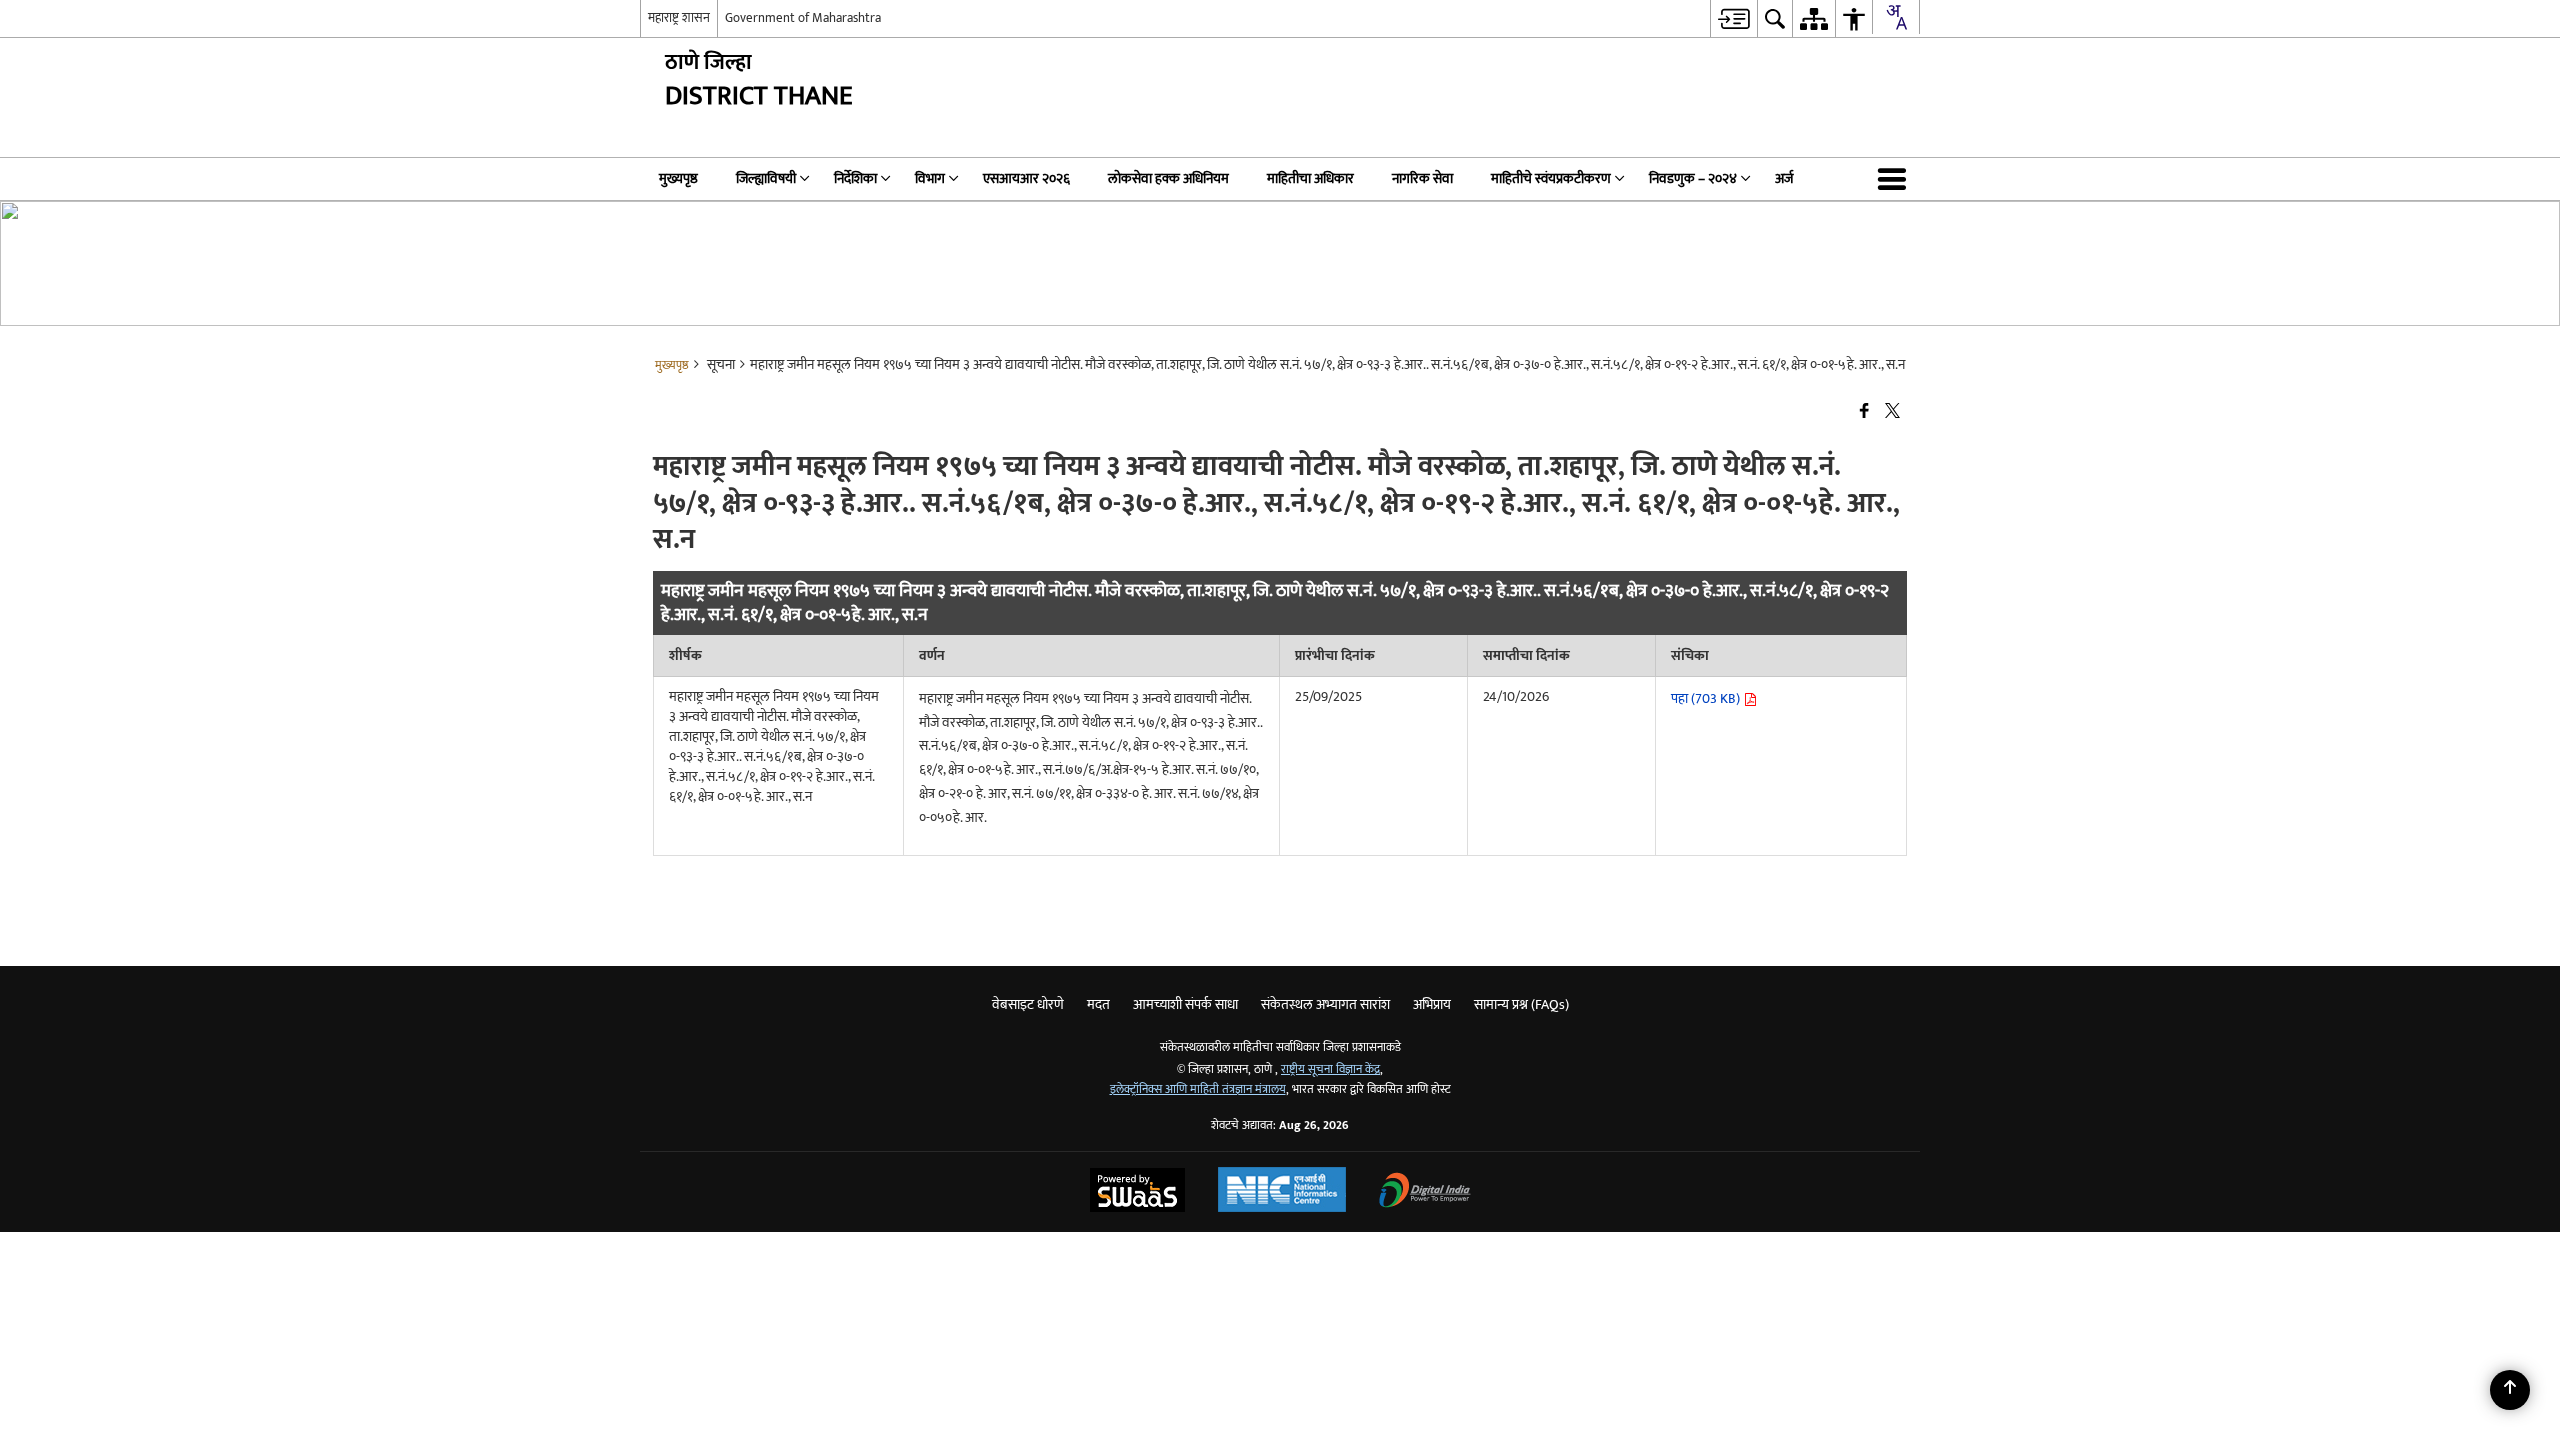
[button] (1896, 179)
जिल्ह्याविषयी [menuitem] (766, 178)
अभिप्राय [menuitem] (1432, 1004)
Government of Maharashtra (803, 18)
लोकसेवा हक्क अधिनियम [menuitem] (1168, 178)
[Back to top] (2510, 1390)
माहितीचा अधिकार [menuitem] (1310, 178)
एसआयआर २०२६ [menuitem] (1026, 178)
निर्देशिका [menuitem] (855, 178)
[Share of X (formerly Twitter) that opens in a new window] (1892, 411)
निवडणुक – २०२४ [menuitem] (1693, 178)
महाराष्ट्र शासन (679, 18)
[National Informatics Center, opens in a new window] (1282, 1192)
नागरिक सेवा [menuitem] (1422, 178)
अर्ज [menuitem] (1784, 178)
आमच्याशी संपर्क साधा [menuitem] (1185, 1004)
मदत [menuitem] (1098, 1004)
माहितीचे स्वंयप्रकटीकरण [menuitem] (1551, 178)
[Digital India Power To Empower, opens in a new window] (1425, 1192)
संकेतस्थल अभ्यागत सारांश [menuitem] (1325, 1004)
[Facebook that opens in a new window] (1864, 411)
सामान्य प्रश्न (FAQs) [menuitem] (1521, 1004)
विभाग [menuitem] (930, 178)
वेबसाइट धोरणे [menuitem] (1028, 1004)
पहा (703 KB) (1707, 698)
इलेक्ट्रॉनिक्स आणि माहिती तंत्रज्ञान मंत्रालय (1198, 1089)
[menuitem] (1733, 18)
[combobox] (1896, 17)
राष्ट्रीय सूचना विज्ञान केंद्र (1330, 1069)
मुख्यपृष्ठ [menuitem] (678, 178)
